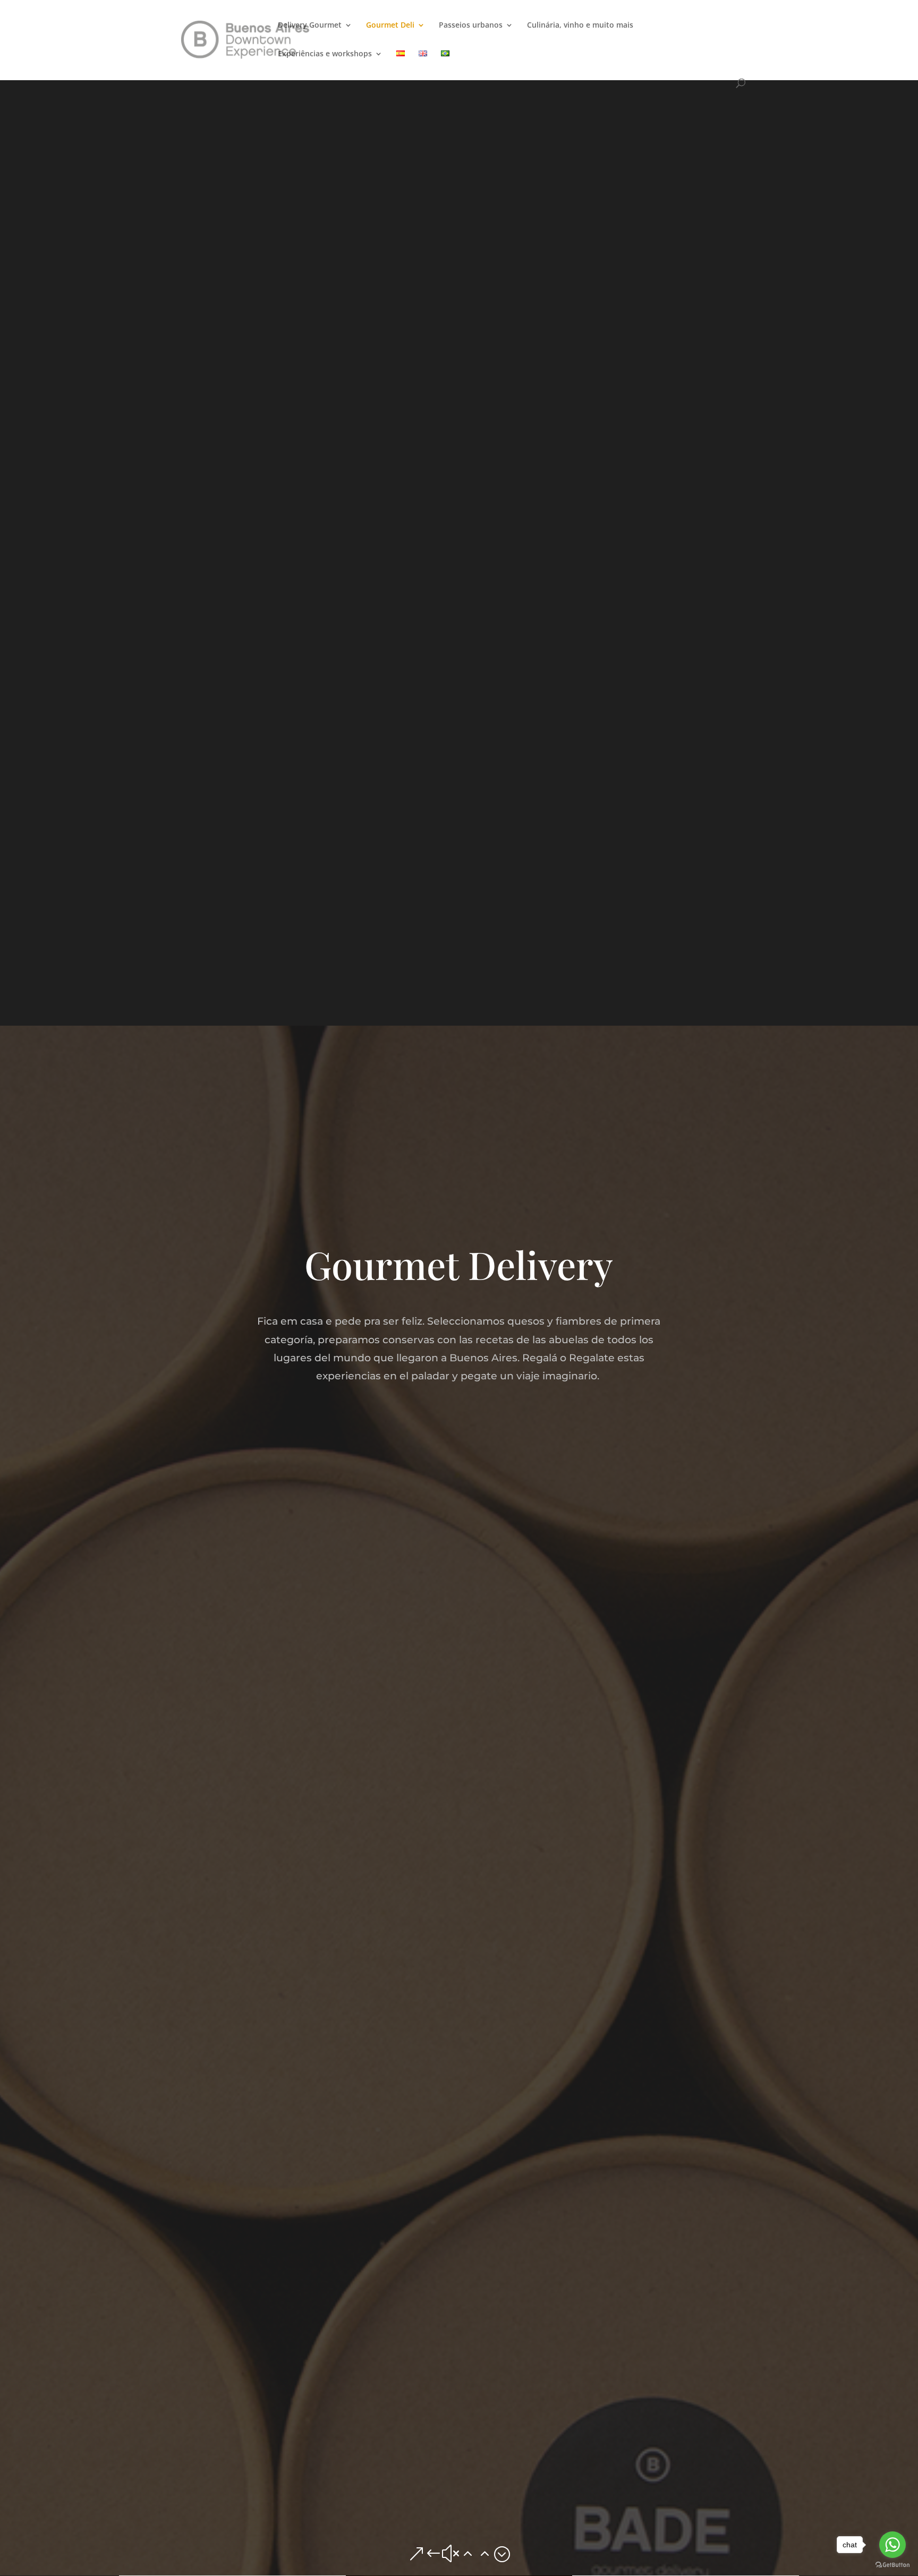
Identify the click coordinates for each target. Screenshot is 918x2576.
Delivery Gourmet (310, 25)
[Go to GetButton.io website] (892, 2565)
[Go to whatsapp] (892, 2545)
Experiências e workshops (325, 54)
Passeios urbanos (471, 25)
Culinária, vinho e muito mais (580, 25)
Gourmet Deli (390, 25)
